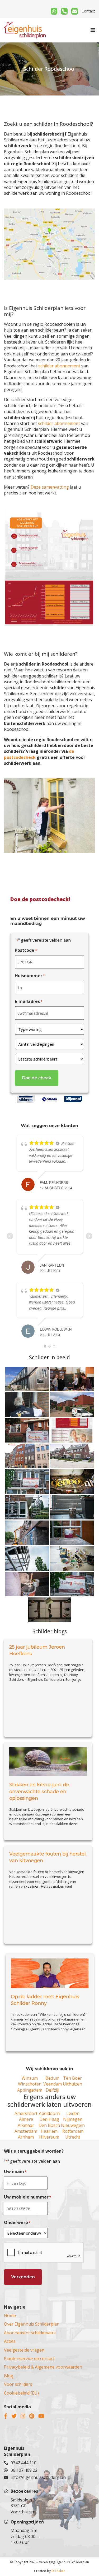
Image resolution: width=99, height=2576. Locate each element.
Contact (88, 11)
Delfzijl (52, 2090)
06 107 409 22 (24, 2470)
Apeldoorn (49, 2113)
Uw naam (15, 2171)
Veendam (53, 2084)
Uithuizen (72, 2084)
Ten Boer (72, 2078)
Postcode (26, 950)
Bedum (52, 2078)
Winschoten (30, 2084)
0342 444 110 (23, 2463)
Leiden (73, 2113)
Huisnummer (30, 976)
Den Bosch (49, 2125)
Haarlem (49, 2131)
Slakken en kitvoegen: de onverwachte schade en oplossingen (39, 1791)
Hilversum (49, 2137)
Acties (10, 2341)
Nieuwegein (73, 2125)
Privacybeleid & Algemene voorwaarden (43, 2367)
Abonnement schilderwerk (30, 2333)
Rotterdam (73, 2131)
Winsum (30, 2078)
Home (10, 2316)
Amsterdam (26, 2131)
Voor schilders (18, 2384)
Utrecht (73, 2137)
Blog (9, 2376)
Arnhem (26, 2137)
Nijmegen (73, 2119)
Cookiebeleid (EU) (21, 2393)
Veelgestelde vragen (24, 2350)
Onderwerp (17, 2222)
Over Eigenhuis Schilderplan (32, 2324)
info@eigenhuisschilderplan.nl (28, 2477)
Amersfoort (26, 2113)
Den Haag (49, 2119)
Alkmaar (26, 2125)
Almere (26, 2119)
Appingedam (30, 2090)
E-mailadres (29, 1001)
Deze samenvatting (50, 487)
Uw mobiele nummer (28, 2197)
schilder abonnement (59, 366)
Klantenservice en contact (29, 2358)
